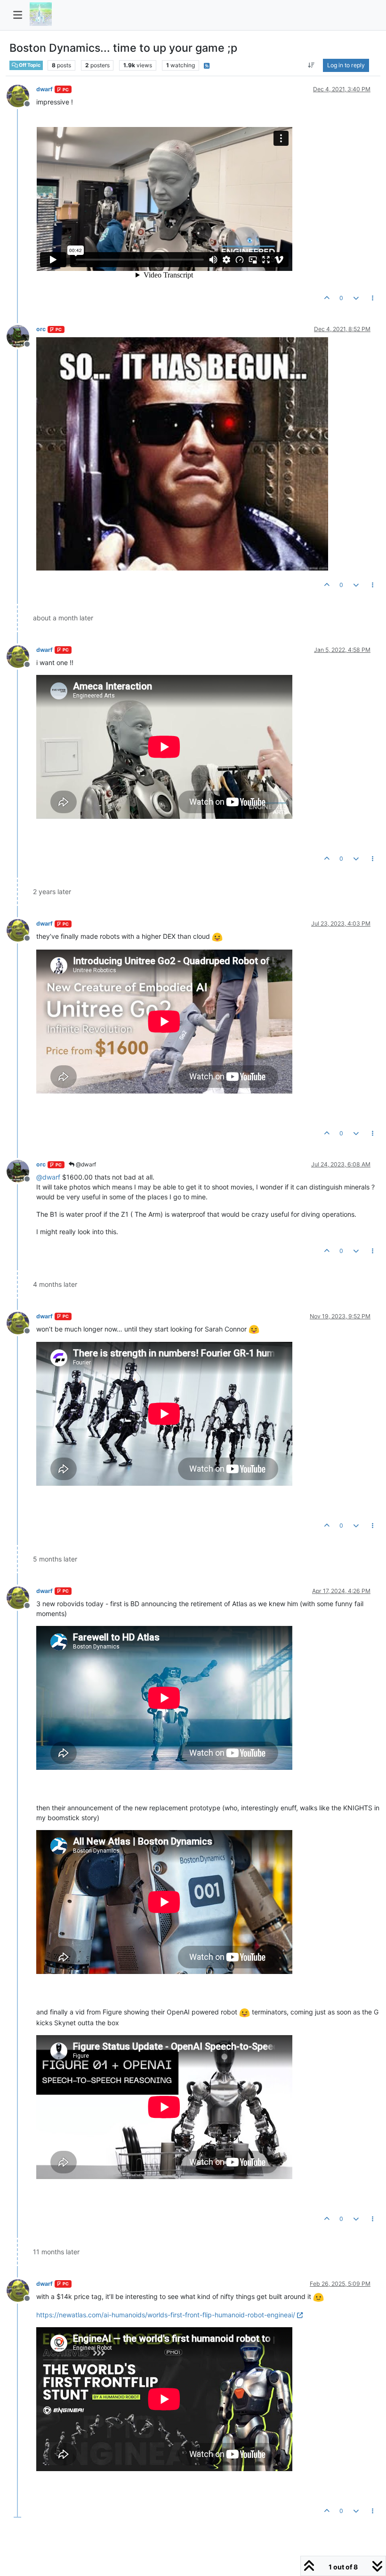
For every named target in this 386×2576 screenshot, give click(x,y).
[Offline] (21, 95)
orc (41, 329)
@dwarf (85, 1164)
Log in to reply (346, 65)
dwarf (44, 89)
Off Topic (29, 65)
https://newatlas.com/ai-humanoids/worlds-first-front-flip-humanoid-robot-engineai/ (166, 2315)
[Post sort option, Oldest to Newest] (311, 65)
